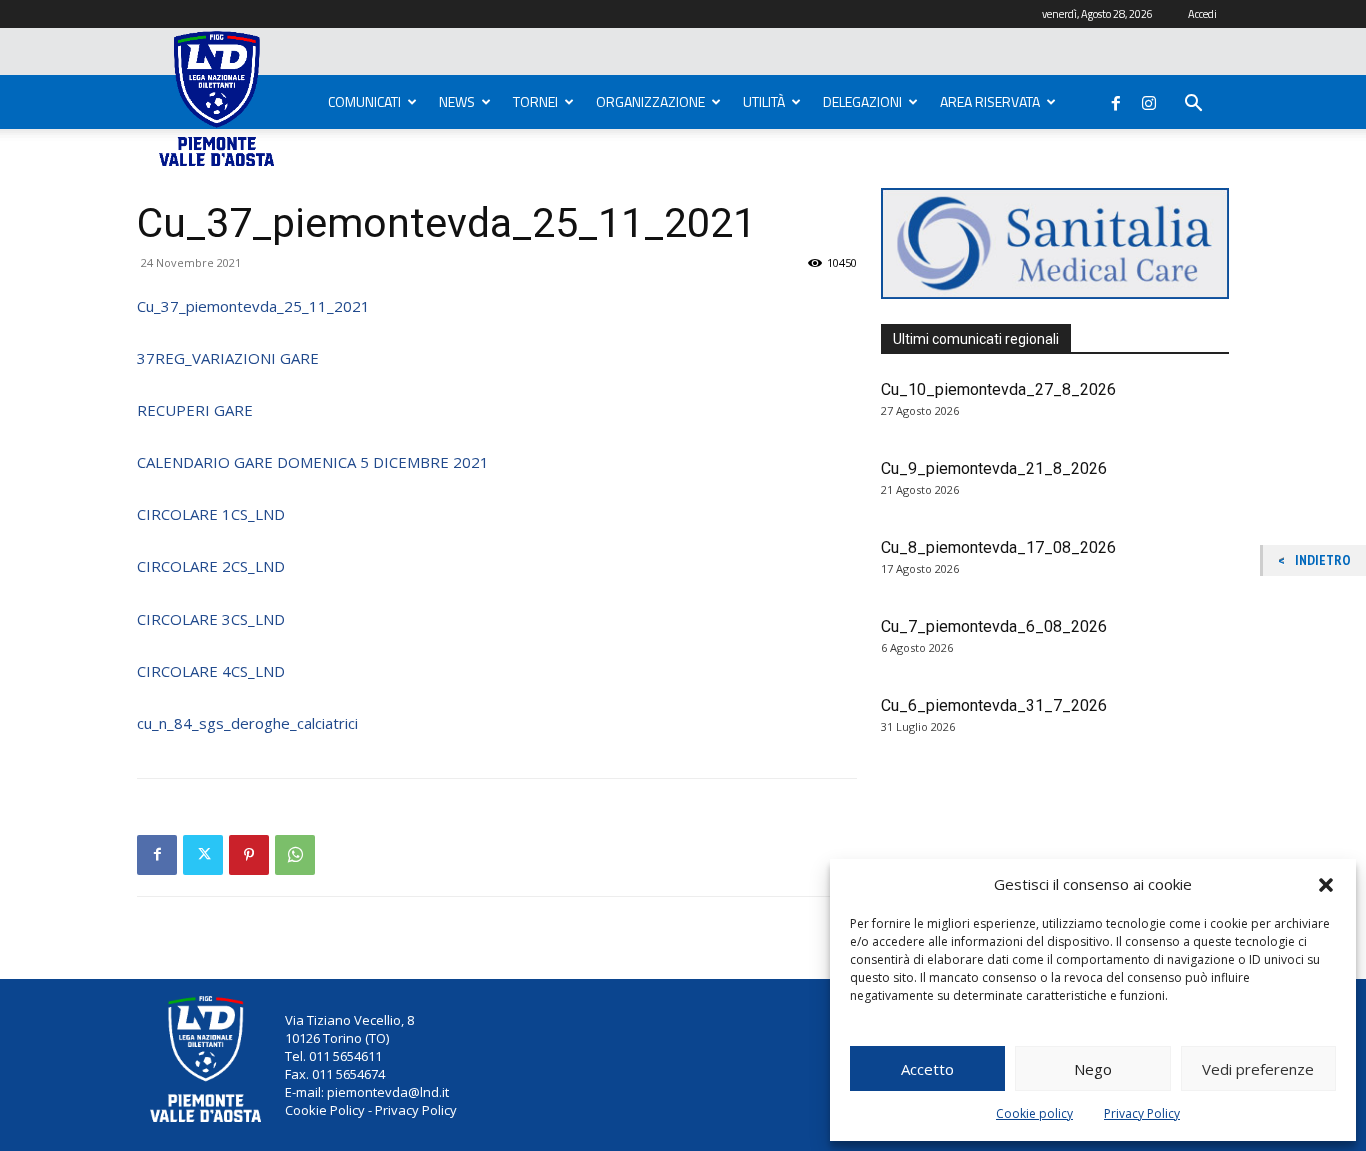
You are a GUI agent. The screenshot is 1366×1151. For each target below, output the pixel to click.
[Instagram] (1149, 99)
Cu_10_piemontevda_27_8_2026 (998, 389)
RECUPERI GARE (195, 410)
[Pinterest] (249, 855)
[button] (1326, 885)
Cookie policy (1034, 1113)
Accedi (1202, 14)
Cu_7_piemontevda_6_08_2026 (994, 626)
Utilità (764, 101)
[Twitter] (203, 855)
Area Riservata (990, 101)
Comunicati (364, 101)
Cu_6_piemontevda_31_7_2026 (994, 705)
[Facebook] (1116, 99)
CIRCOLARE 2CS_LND (211, 566)
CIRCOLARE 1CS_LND (211, 514)
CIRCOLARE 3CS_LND (211, 619)
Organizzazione (650, 101)
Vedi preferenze (1258, 1069)
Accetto (927, 1069)
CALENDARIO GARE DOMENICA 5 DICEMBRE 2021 (313, 462)
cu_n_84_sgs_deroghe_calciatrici (247, 723)
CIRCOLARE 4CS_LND (211, 671)
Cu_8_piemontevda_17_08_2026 (998, 547)
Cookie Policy (325, 1110)
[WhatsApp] (295, 855)
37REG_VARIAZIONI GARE (228, 358)
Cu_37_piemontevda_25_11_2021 (253, 306)
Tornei (535, 101)
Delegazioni (862, 101)
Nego (1093, 1069)
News (457, 101)
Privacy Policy (1142, 1113)
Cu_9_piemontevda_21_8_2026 (994, 468)
